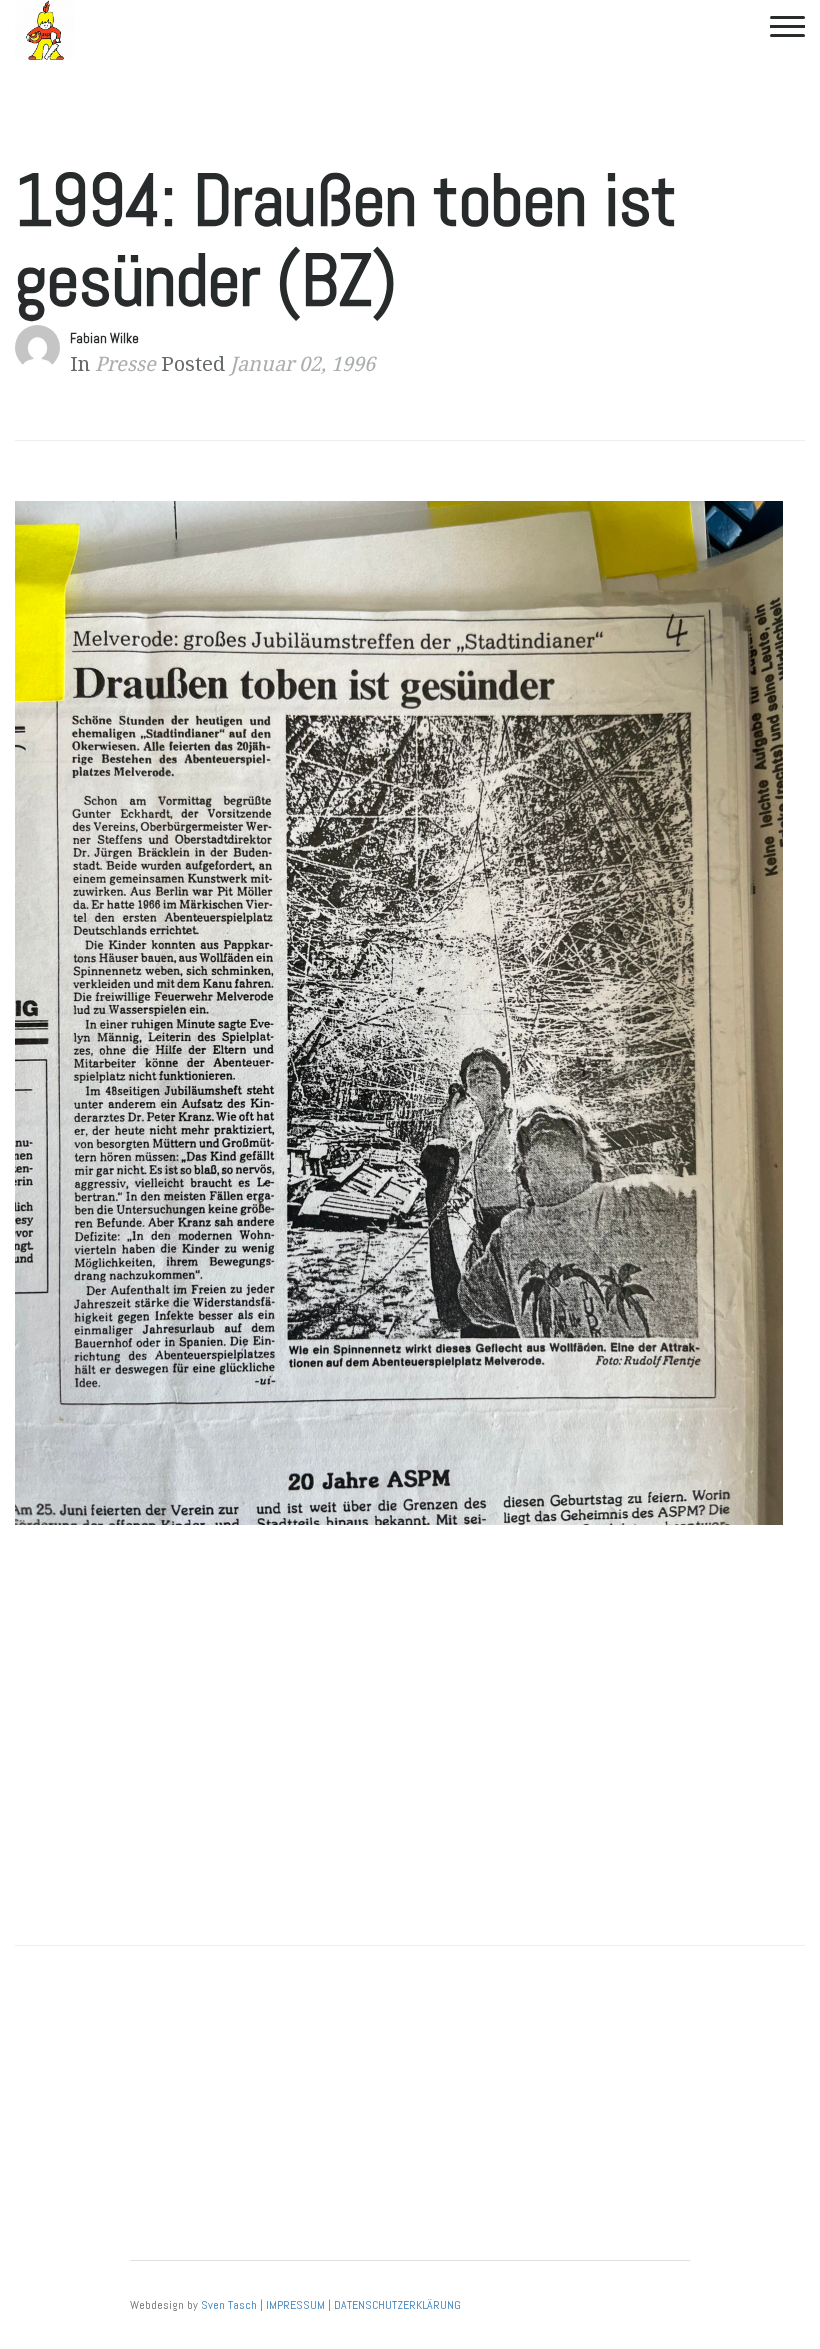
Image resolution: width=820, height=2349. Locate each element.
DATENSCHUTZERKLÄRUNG (397, 2305)
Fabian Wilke (104, 338)
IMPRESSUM (295, 2305)
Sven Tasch (229, 2305)
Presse (125, 364)
